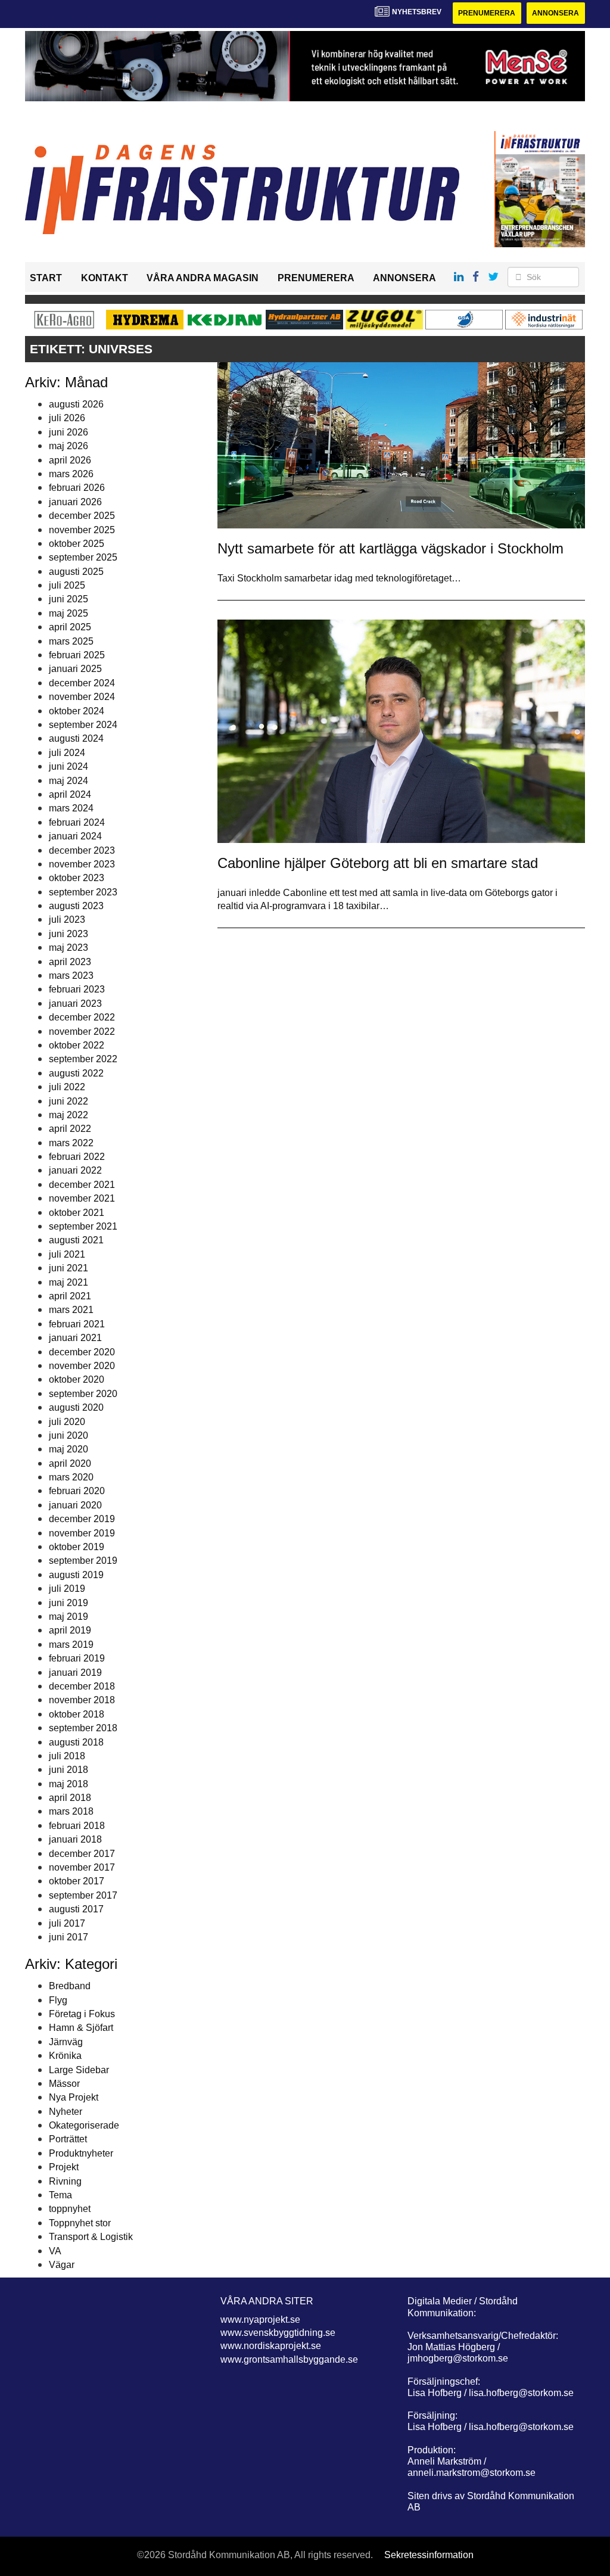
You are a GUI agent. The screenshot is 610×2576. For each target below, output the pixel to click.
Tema (60, 2195)
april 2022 (70, 1129)
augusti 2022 (76, 1073)
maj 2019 (69, 1617)
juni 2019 (69, 1603)
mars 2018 (71, 1811)
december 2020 (82, 1352)
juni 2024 (69, 766)
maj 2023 (69, 948)
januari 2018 (75, 1839)
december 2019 (82, 1519)
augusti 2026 (76, 404)
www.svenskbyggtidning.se (278, 2333)
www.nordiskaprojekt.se (271, 2346)
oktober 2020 (77, 1379)
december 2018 (82, 1686)
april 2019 (70, 1630)
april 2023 (70, 962)
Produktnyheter (81, 2153)
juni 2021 (69, 1268)
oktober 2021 (77, 1213)
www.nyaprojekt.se (260, 2320)
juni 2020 (69, 1435)
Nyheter (66, 2112)
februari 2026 (77, 488)
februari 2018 (77, 1826)
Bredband (70, 1986)
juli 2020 (67, 1422)
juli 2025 (67, 585)
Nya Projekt (74, 2097)
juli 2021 (67, 1254)
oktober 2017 (77, 1881)
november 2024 (82, 697)
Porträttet (68, 2139)
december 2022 (82, 1017)
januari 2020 (75, 1505)
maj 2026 (69, 446)
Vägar (62, 2265)
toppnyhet (70, 2209)
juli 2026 (67, 418)
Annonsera (555, 13)
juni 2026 (69, 432)
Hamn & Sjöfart (81, 2028)
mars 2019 (71, 1645)
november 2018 (82, 1700)
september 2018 (83, 1728)
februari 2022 (77, 1157)
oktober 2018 (77, 1714)
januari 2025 (75, 669)
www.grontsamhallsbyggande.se (289, 2359)
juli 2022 (67, 1087)
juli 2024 (67, 753)
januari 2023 (75, 1004)
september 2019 (83, 1561)
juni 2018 (69, 1770)
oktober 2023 (77, 878)
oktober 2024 (77, 711)
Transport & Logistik (91, 2237)
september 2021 (83, 1226)
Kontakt (105, 278)
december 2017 (82, 1854)
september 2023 (83, 892)
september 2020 (83, 1394)
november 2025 (82, 530)
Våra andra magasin (203, 278)
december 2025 (82, 516)
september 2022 (83, 1059)
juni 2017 (69, 1937)
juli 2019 (67, 1589)
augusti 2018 (76, 1742)
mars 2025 (71, 641)
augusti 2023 (76, 906)
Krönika (65, 2056)
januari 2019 (75, 1673)
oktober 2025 (77, 544)
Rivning (65, 2181)
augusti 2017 (76, 1909)
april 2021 (70, 1296)
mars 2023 (71, 976)
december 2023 (82, 850)
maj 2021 (69, 1282)
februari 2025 (77, 655)
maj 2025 (69, 613)
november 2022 (82, 1032)
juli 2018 (67, 1756)
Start (46, 278)
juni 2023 (69, 934)
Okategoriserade (84, 2125)
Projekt (64, 2167)
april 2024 (70, 794)
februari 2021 (77, 1324)
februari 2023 (77, 989)
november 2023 (82, 864)
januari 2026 (75, 502)
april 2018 (70, 1798)
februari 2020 (77, 1491)
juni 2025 (69, 599)
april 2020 (70, 1463)
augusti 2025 (76, 572)
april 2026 (70, 460)
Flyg (58, 2000)
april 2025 (70, 627)
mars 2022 (71, 1143)
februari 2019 (77, 1658)
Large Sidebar (79, 2070)
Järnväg (66, 2042)
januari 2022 (75, 1170)
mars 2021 (71, 1310)
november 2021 (82, 1198)
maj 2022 (69, 1115)
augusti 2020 (76, 1407)
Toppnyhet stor (80, 2223)
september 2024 (83, 725)
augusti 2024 (76, 738)
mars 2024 (71, 808)
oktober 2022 (77, 1045)
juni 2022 (69, 1101)
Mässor (64, 2084)
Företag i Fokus (82, 2014)
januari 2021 (75, 1338)
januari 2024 (75, 836)
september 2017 (83, 1895)
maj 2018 (69, 1784)
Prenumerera (487, 13)
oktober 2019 (77, 1547)
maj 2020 (69, 1449)
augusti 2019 (76, 1575)
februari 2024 (77, 822)
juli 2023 (67, 920)
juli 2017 (67, 1923)
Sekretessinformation (429, 2555)
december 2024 (82, 683)
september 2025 (83, 557)
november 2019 (82, 1533)
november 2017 (82, 1867)
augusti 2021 (76, 1240)
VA (55, 2251)
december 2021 (82, 1185)
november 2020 (82, 1366)
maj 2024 (69, 781)
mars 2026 (71, 474)
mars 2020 (71, 1477)
